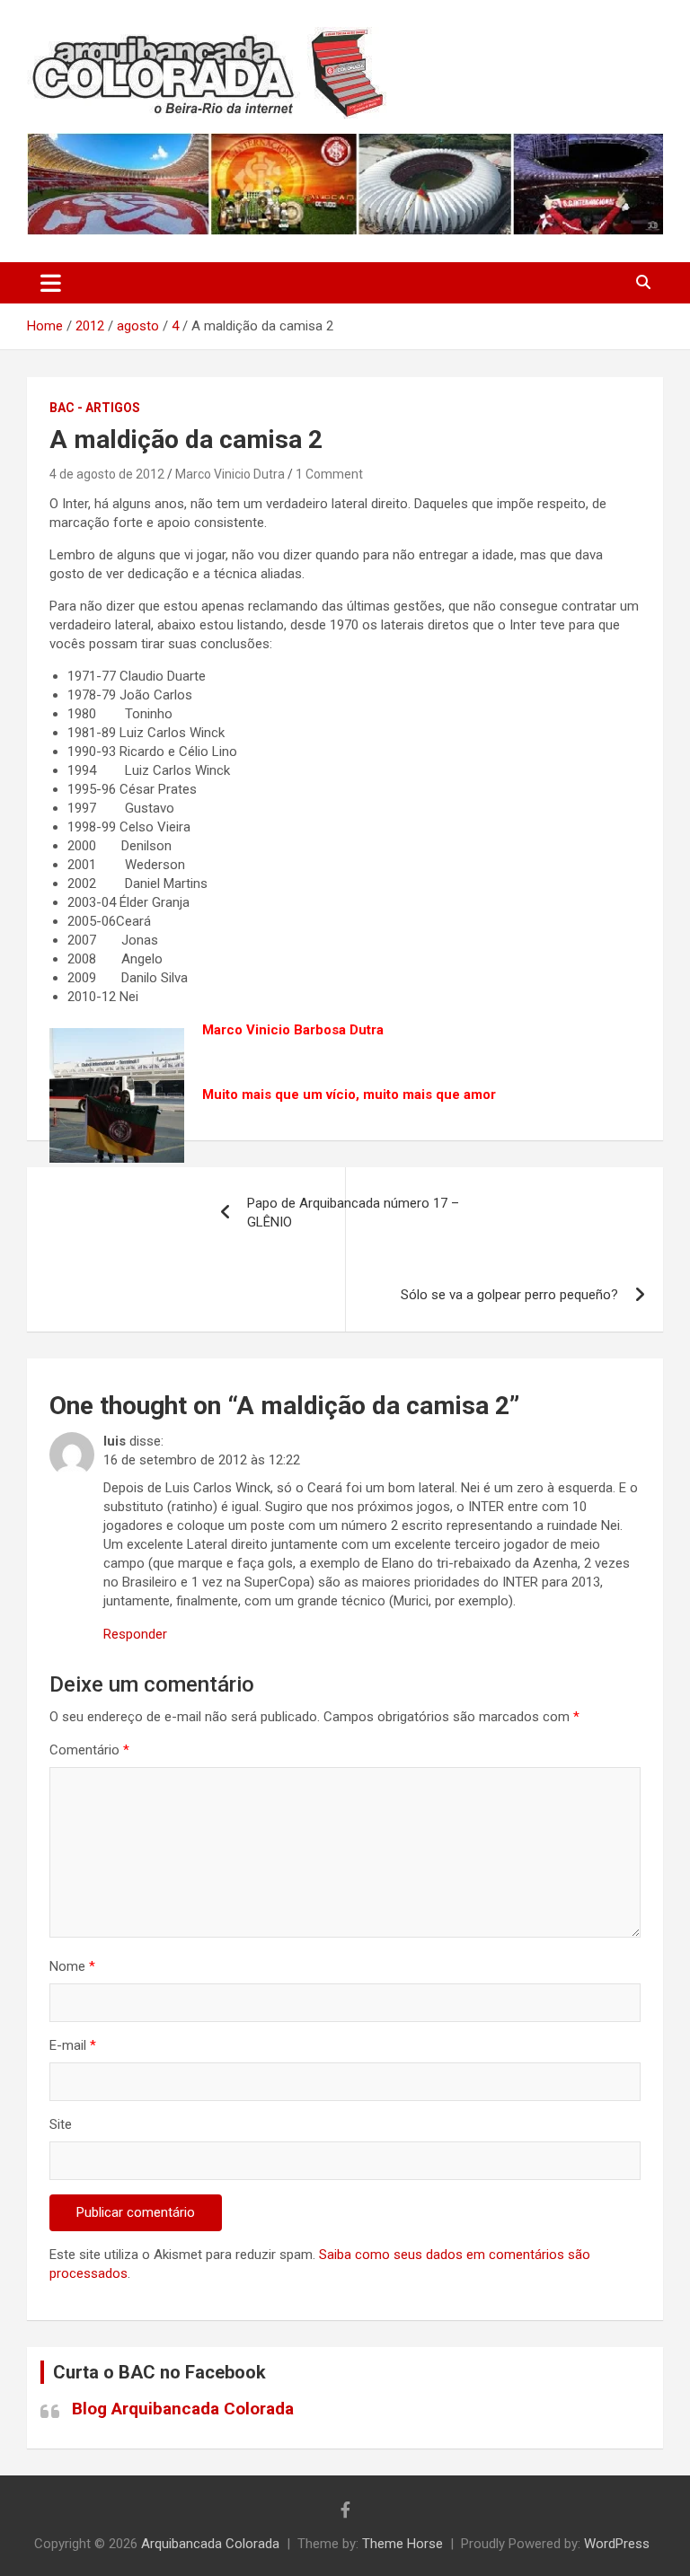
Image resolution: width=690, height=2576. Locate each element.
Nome (72, 1966)
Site (61, 2124)
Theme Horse (402, 2544)
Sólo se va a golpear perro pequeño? (509, 1295)
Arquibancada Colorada (210, 2544)
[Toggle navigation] (51, 283)
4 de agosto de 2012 (107, 474)
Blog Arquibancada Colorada (183, 2409)
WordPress (617, 2544)
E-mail (73, 2045)
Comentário (89, 1750)
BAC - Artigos (95, 408)
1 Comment (329, 474)
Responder (135, 1634)
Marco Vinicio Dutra (230, 474)
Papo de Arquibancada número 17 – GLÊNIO (353, 1213)
